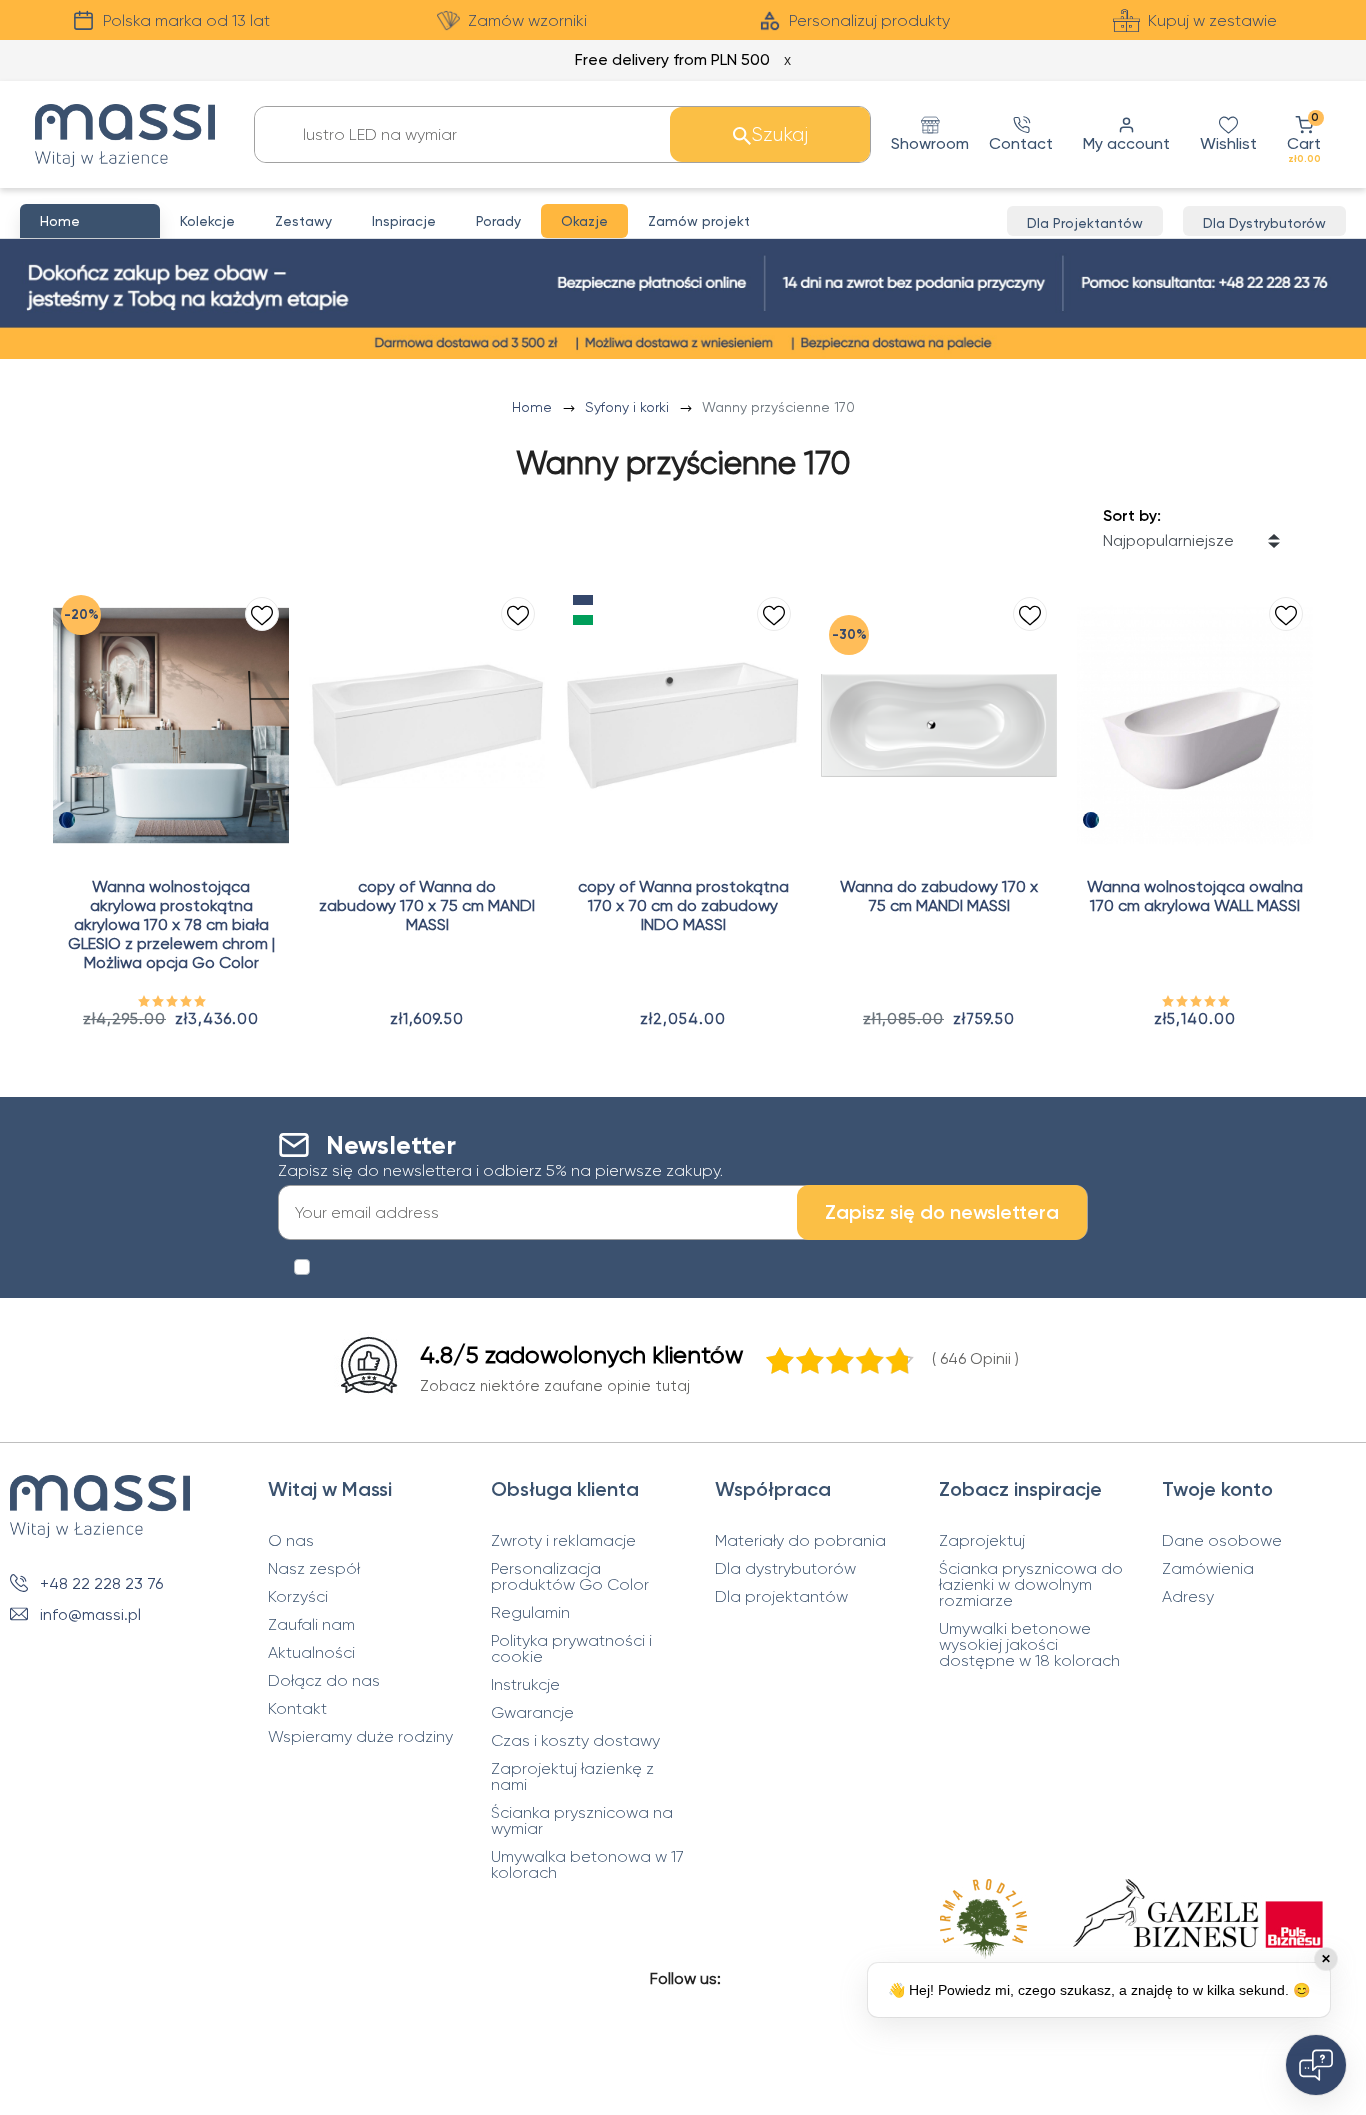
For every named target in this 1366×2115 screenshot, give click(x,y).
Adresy (1188, 1597)
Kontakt (297, 1709)
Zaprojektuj (982, 1541)
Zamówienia (1208, 1569)
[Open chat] (1316, 2065)
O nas (291, 1541)
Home (534, 407)
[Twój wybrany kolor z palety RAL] (67, 820)
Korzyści (298, 1597)
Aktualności (311, 1653)
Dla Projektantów (1085, 223)
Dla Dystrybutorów (1264, 223)
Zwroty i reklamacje (563, 1541)
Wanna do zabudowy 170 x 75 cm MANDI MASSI (939, 896)
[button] (1304, 134)
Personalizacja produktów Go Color (570, 1577)
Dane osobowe (1222, 1541)
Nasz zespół (314, 1569)
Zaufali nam (311, 1625)
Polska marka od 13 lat (186, 20)
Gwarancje (532, 1713)
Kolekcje (207, 221)
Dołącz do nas (324, 1681)
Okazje (584, 221)
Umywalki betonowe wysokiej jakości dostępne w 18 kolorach (1029, 1645)
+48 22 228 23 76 (101, 1583)
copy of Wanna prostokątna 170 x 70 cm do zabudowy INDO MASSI (683, 905)
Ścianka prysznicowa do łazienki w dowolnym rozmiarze (1031, 1585)
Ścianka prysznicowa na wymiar (582, 1821)
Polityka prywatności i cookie (571, 1649)
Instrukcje (525, 1685)
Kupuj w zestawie (1212, 20)
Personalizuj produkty (869, 20)
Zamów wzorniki (527, 20)
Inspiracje (404, 221)
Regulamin (530, 1613)
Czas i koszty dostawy (575, 1741)
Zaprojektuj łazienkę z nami (572, 1777)
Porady (498, 221)
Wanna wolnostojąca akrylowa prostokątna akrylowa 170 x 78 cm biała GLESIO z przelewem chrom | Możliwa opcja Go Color (171, 924)
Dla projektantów (781, 1597)
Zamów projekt (699, 221)
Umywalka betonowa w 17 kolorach (587, 1865)
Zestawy (303, 221)
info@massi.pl (90, 1614)
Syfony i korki (629, 407)
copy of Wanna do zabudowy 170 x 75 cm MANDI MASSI (427, 905)
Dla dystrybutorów (785, 1569)
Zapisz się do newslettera (942, 1212)
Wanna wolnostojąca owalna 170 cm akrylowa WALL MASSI (1195, 896)
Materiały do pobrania (800, 1541)
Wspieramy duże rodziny (360, 1737)
